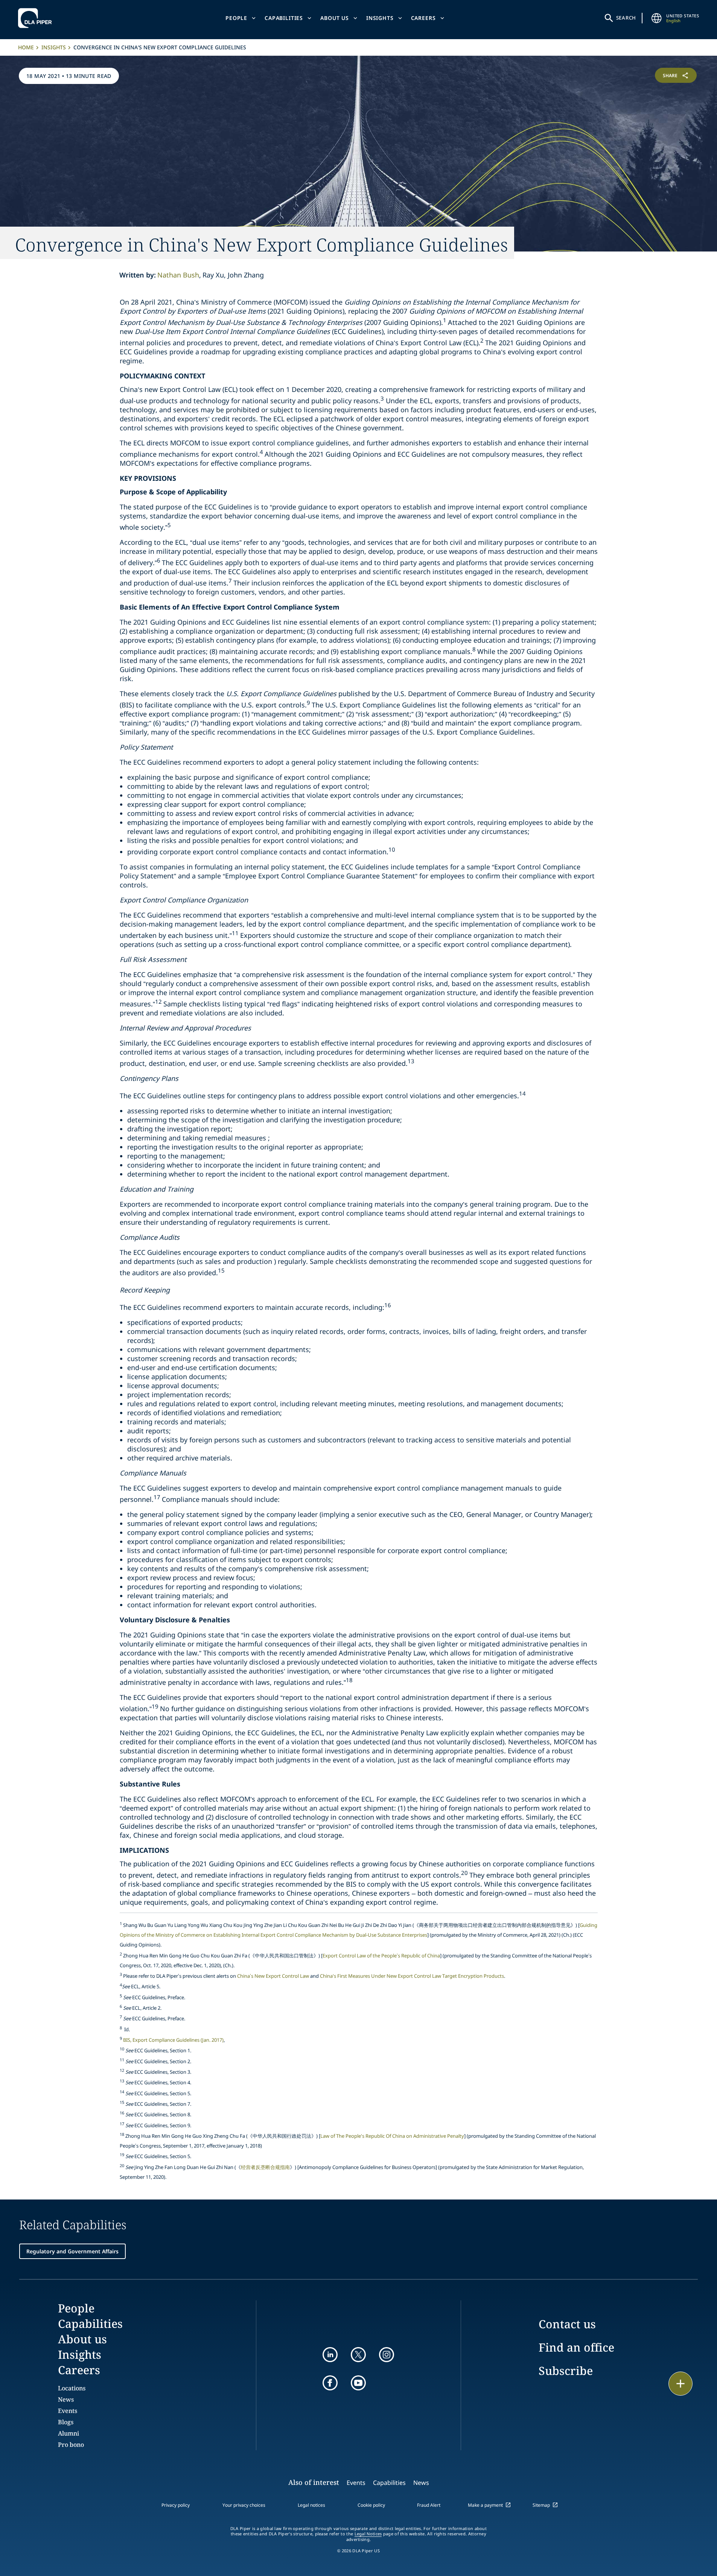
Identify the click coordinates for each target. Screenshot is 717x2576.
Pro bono (71, 2445)
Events (68, 2411)
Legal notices (311, 2505)
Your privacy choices (244, 2505)
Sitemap (541, 2505)
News (66, 2399)
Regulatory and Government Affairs (72, 2251)
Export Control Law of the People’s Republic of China (381, 1956)
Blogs (66, 2422)
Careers (423, 18)
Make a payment (485, 2505)
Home (26, 47)
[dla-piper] (37, 18)
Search (626, 18)
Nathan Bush (178, 275)
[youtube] (358, 2383)
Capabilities (284, 18)
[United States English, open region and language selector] (656, 18)
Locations (72, 2388)
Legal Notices (368, 2534)
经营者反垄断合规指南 (265, 2167)
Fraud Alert (429, 2505)
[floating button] (680, 2384)
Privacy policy (176, 2505)
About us (335, 18)
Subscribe (566, 2371)
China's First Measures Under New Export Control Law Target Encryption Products (412, 1976)
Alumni (69, 2433)
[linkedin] (330, 2355)
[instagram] (387, 2355)
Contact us (567, 2324)
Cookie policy (371, 2505)
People (236, 18)
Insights (380, 18)
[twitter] (358, 2355)
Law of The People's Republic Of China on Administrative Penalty (392, 2136)
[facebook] (330, 2383)
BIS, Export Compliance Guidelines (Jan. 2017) (173, 2040)
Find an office (576, 2347)
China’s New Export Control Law (273, 1976)
